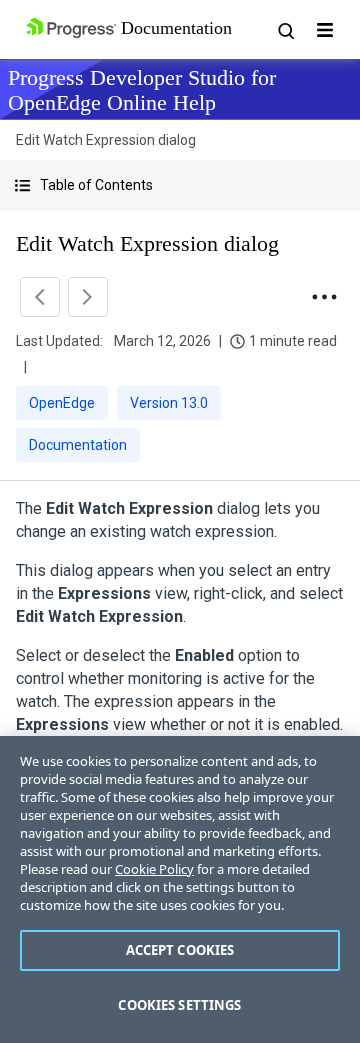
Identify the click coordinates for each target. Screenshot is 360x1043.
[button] (180, 185)
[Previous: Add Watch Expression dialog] (40, 297)
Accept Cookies (180, 950)
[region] (180, 889)
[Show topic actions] (324, 297)
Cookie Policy (154, 869)
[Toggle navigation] (325, 30)
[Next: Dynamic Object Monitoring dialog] (88, 297)
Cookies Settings (179, 1005)
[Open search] (285, 30)
